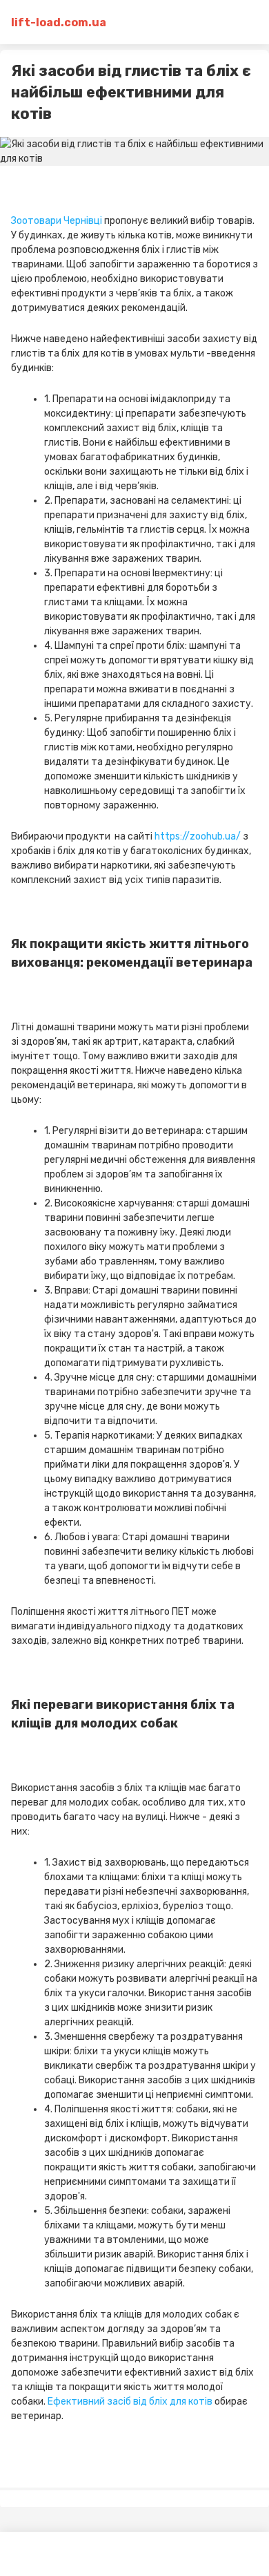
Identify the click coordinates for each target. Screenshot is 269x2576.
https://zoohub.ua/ (198, 836)
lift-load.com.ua (59, 22)
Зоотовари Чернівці (57, 221)
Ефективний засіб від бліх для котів (130, 2402)
